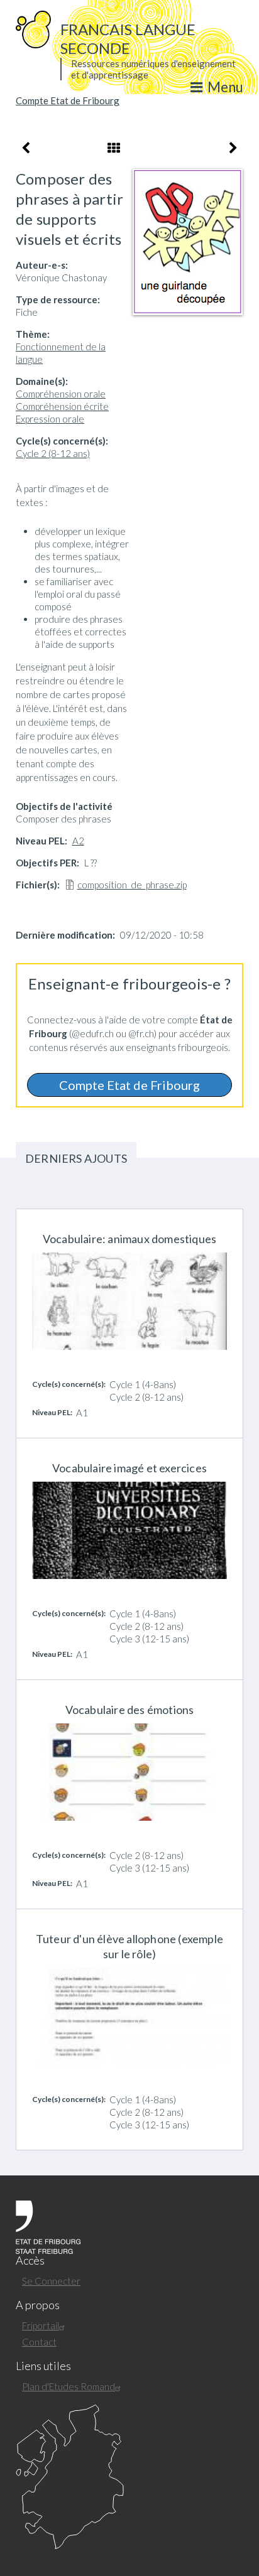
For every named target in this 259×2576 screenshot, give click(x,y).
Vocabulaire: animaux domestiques (129, 1239)
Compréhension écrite (62, 406)
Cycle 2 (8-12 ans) (53, 453)
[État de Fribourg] (48, 2226)
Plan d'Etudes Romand (69, 2386)
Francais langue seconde (128, 39)
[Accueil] (33, 28)
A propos (38, 2305)
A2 (78, 841)
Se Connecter (51, 2281)
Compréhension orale (61, 394)
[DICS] (129, 2477)
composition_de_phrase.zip (132, 885)
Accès (30, 2261)
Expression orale (50, 419)
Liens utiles (43, 2366)
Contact (39, 2342)
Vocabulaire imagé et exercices (129, 1468)
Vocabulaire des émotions (130, 1710)
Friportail (41, 2325)
